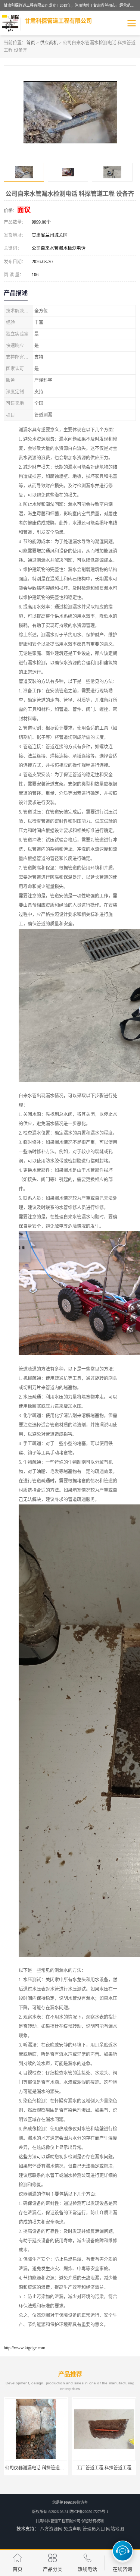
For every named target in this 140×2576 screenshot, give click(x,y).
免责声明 (72, 2529)
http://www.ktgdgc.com (24, 2348)
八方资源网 (51, 2529)
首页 (31, 43)
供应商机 (49, 43)
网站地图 (115, 2529)
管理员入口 (94, 2529)
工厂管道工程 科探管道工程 (104, 2468)
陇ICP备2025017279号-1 (89, 2512)
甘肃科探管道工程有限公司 (58, 2521)
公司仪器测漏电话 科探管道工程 (37, 2468)
